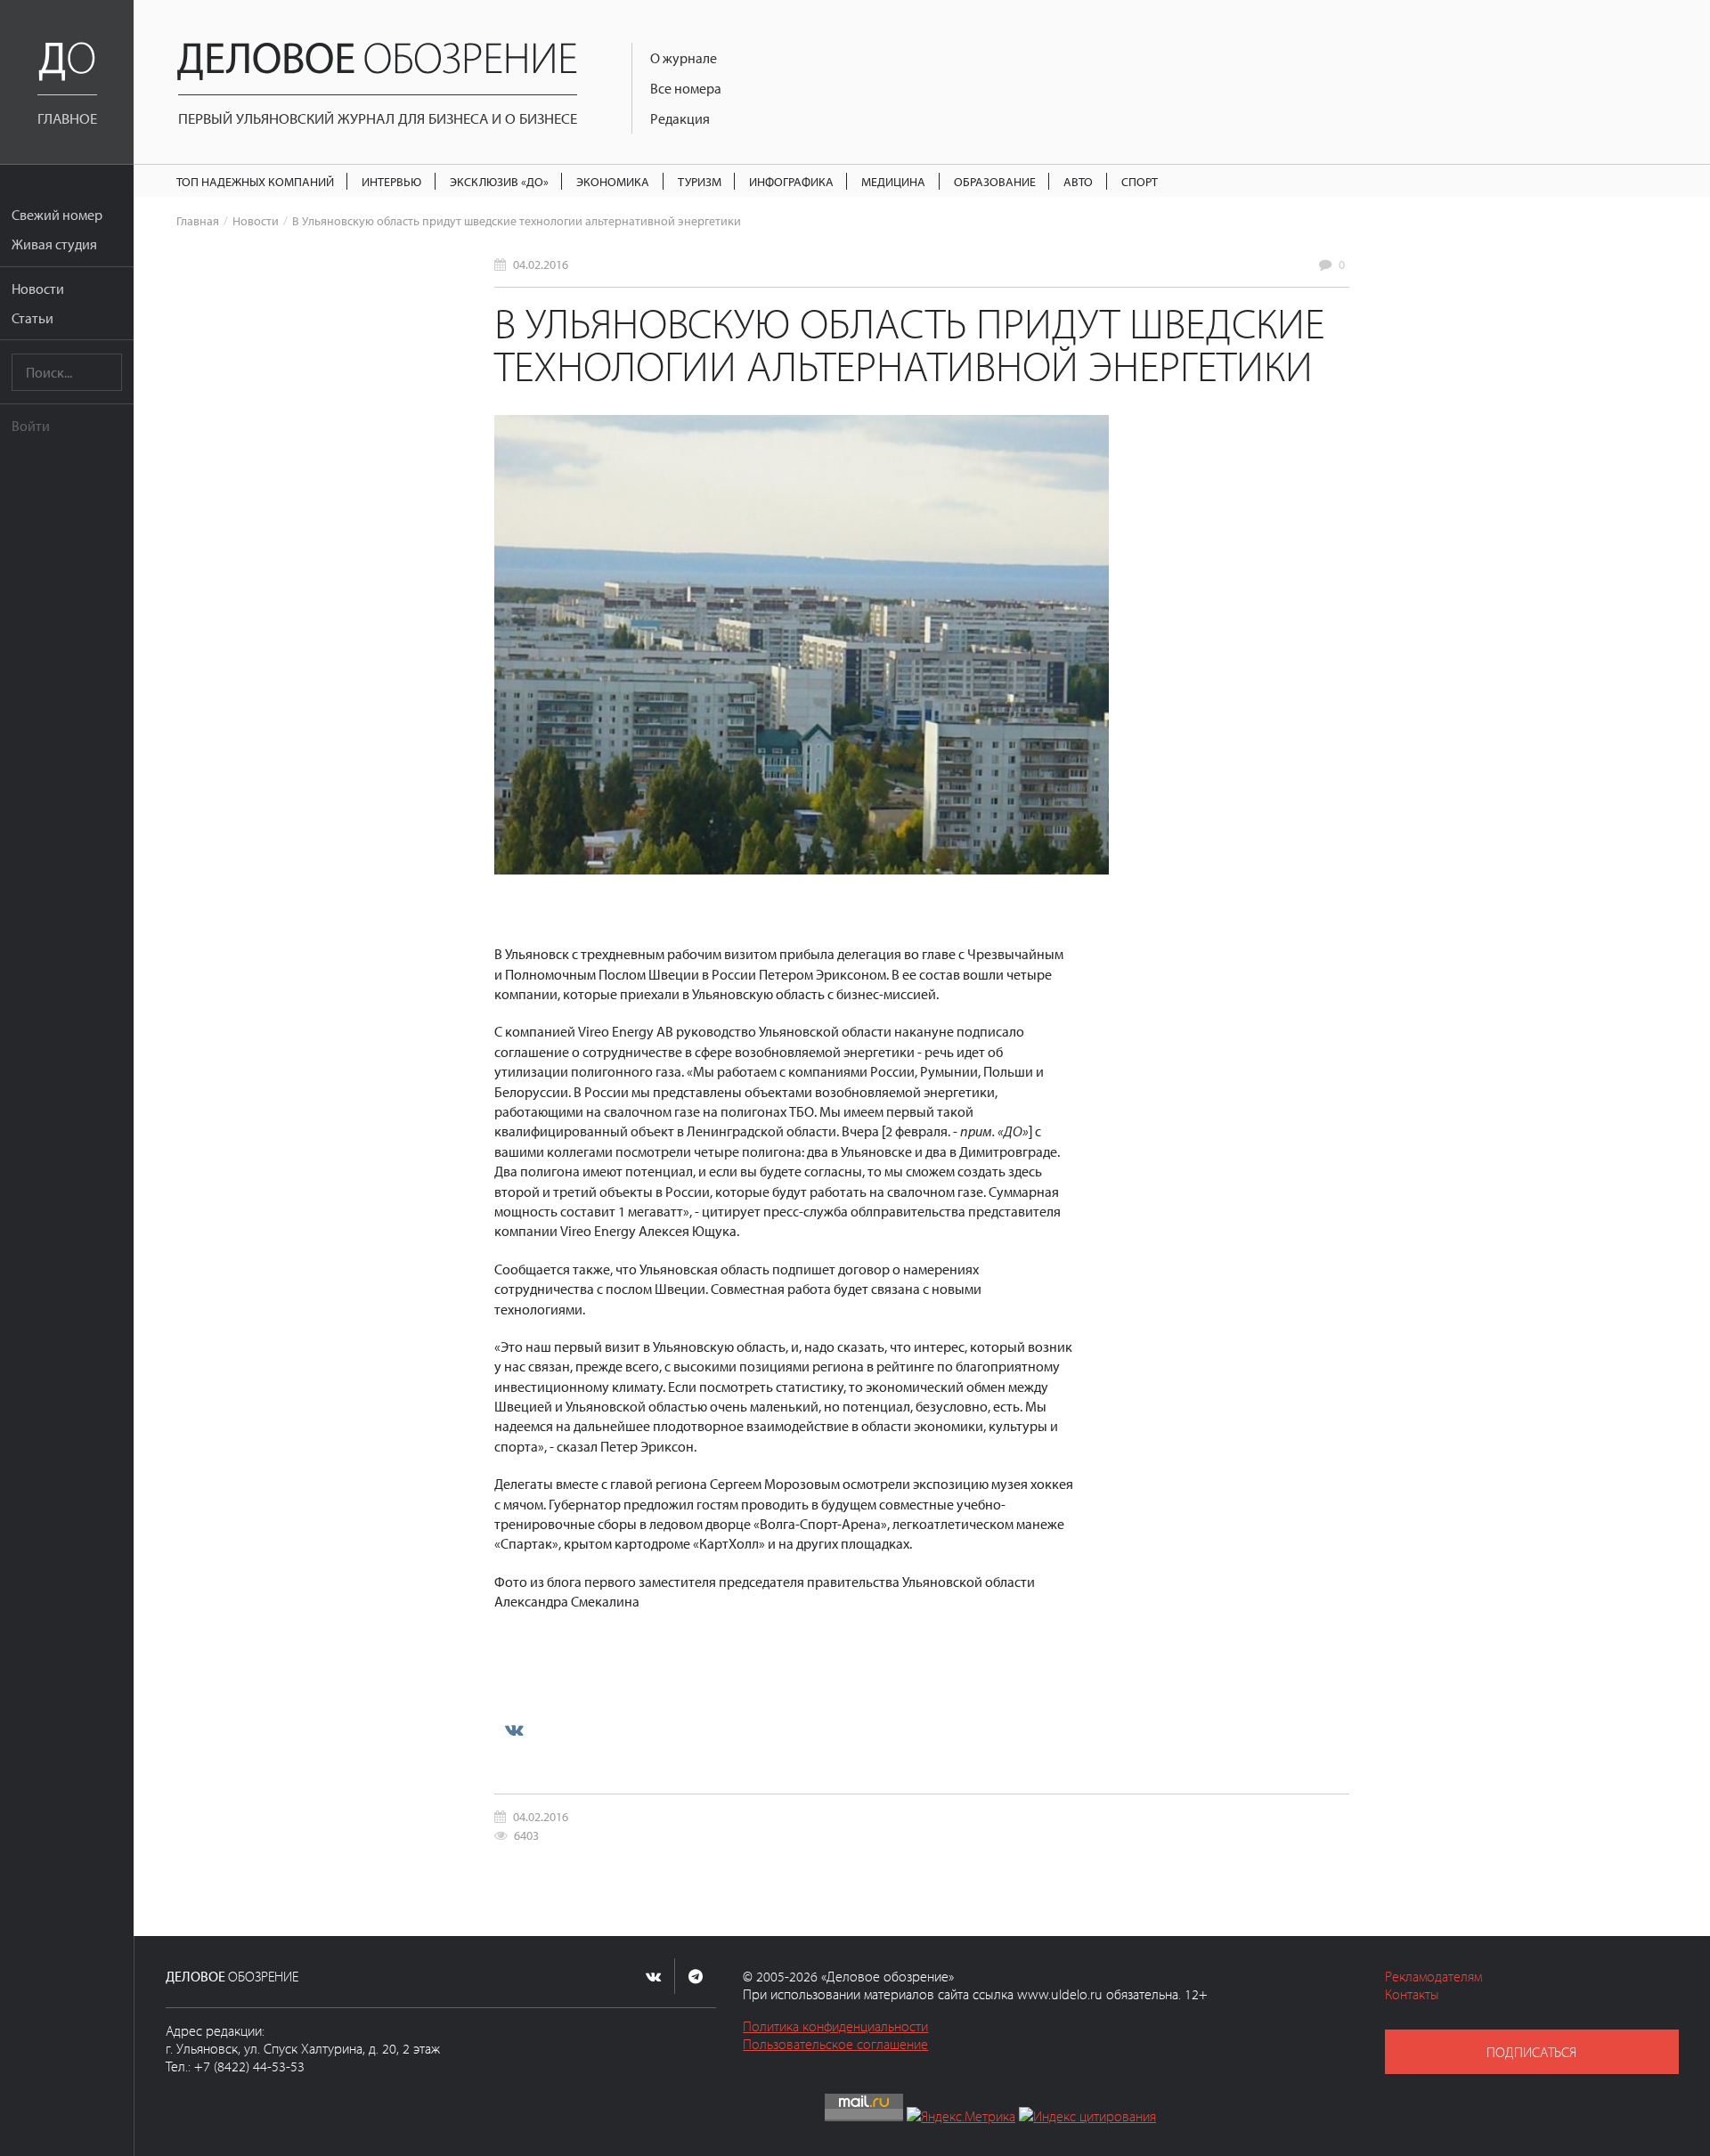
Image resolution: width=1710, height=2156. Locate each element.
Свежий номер (57, 215)
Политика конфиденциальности (835, 2026)
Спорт (1140, 181)
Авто (1078, 181)
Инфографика (791, 181)
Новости (38, 289)
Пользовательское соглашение (835, 2044)
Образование (995, 181)
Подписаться (1531, 2052)
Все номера (686, 88)
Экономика (613, 181)
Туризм (700, 181)
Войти (31, 426)
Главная (198, 220)
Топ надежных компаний (255, 181)
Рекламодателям (1433, 1976)
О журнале (684, 58)
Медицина (893, 181)
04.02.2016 (541, 264)
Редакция (680, 118)
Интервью (391, 181)
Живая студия (54, 244)
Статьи (33, 318)
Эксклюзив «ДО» (499, 181)
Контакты (1412, 1994)
